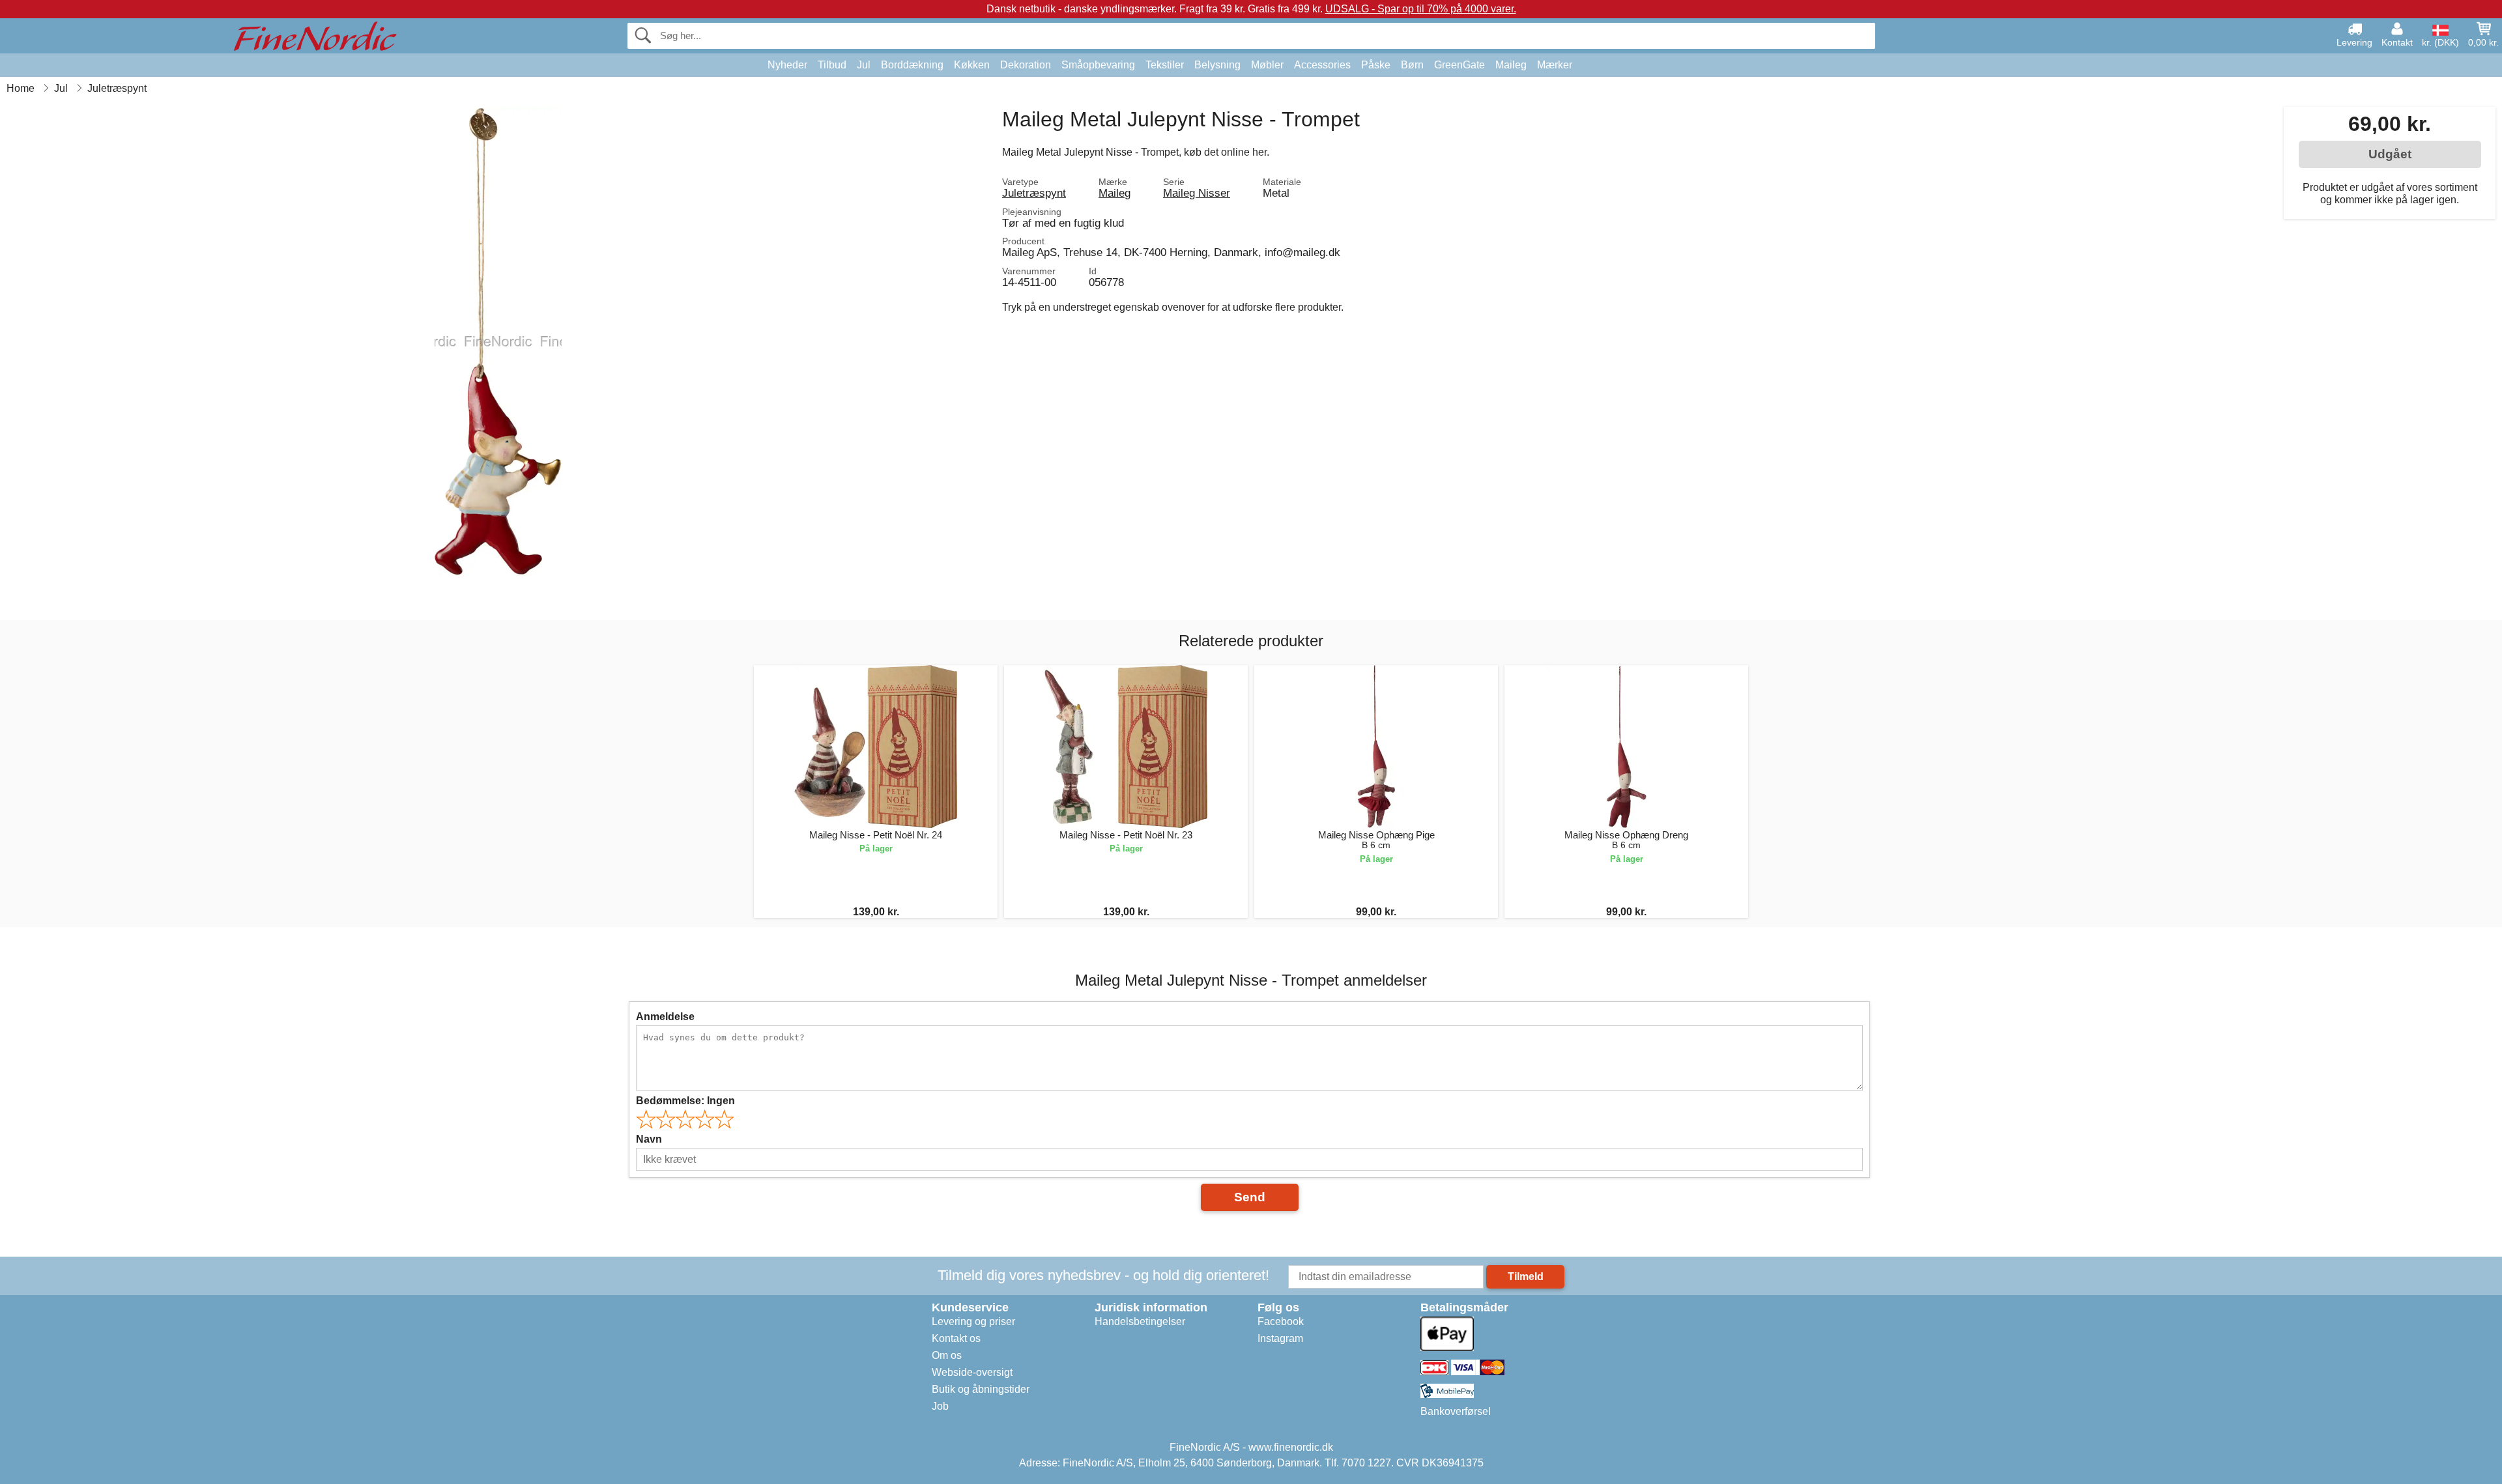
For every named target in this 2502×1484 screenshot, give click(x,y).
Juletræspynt (1034, 193)
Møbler (1267, 65)
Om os (947, 1355)
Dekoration (1026, 65)
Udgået (2390, 154)
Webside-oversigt (972, 1372)
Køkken (972, 65)
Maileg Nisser (1197, 193)
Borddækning (912, 65)
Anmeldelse (665, 1017)
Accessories (1322, 65)
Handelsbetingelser (1140, 1321)
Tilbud (832, 65)
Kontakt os (956, 1338)
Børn (1412, 65)
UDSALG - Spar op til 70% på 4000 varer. (1421, 9)
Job (940, 1406)
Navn (649, 1139)
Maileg (1511, 65)
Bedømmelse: (685, 1101)
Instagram (1280, 1338)
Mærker (1555, 65)
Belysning (1217, 65)
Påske (1376, 65)
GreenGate (1459, 65)
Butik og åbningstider (981, 1389)
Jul (864, 65)
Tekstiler (1165, 65)
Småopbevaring (1098, 65)
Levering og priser (973, 1321)
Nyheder (787, 65)
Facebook (1281, 1321)
